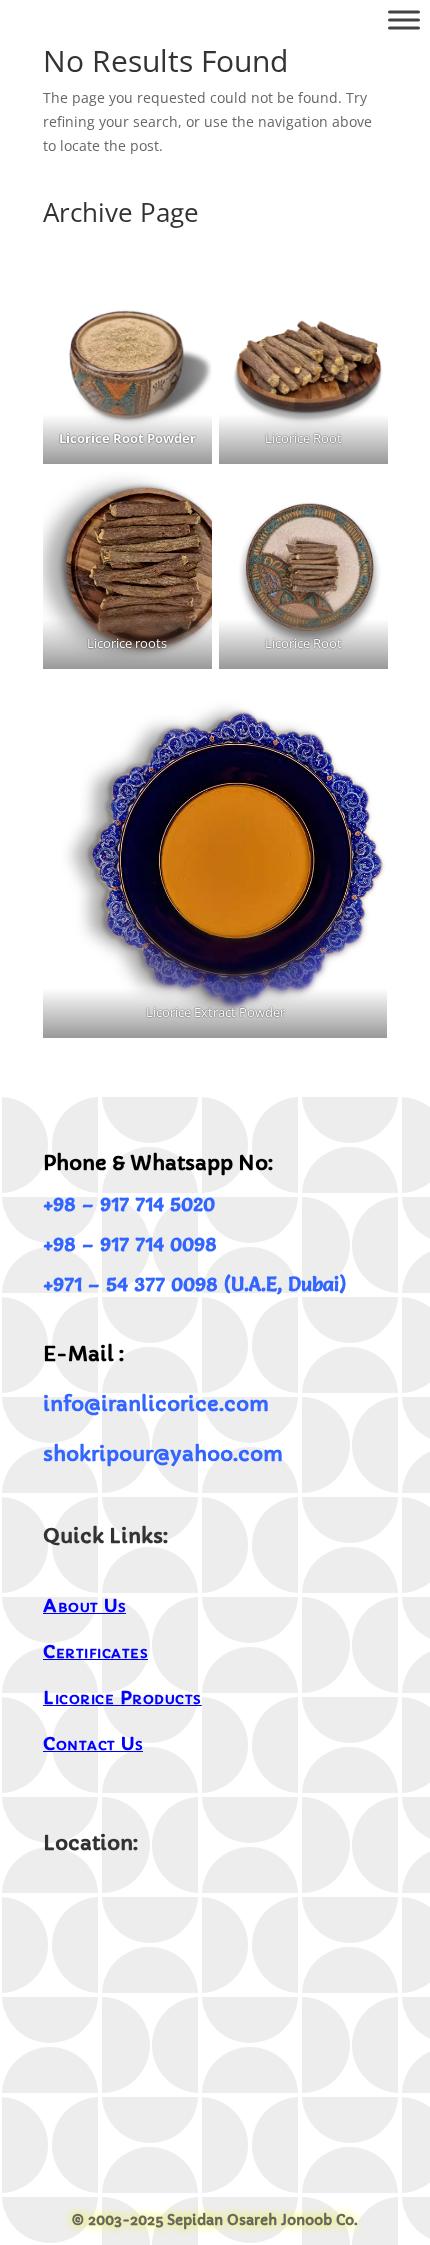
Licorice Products (122, 1697)
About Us (84, 1605)
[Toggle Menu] (404, 19)
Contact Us (93, 1743)
